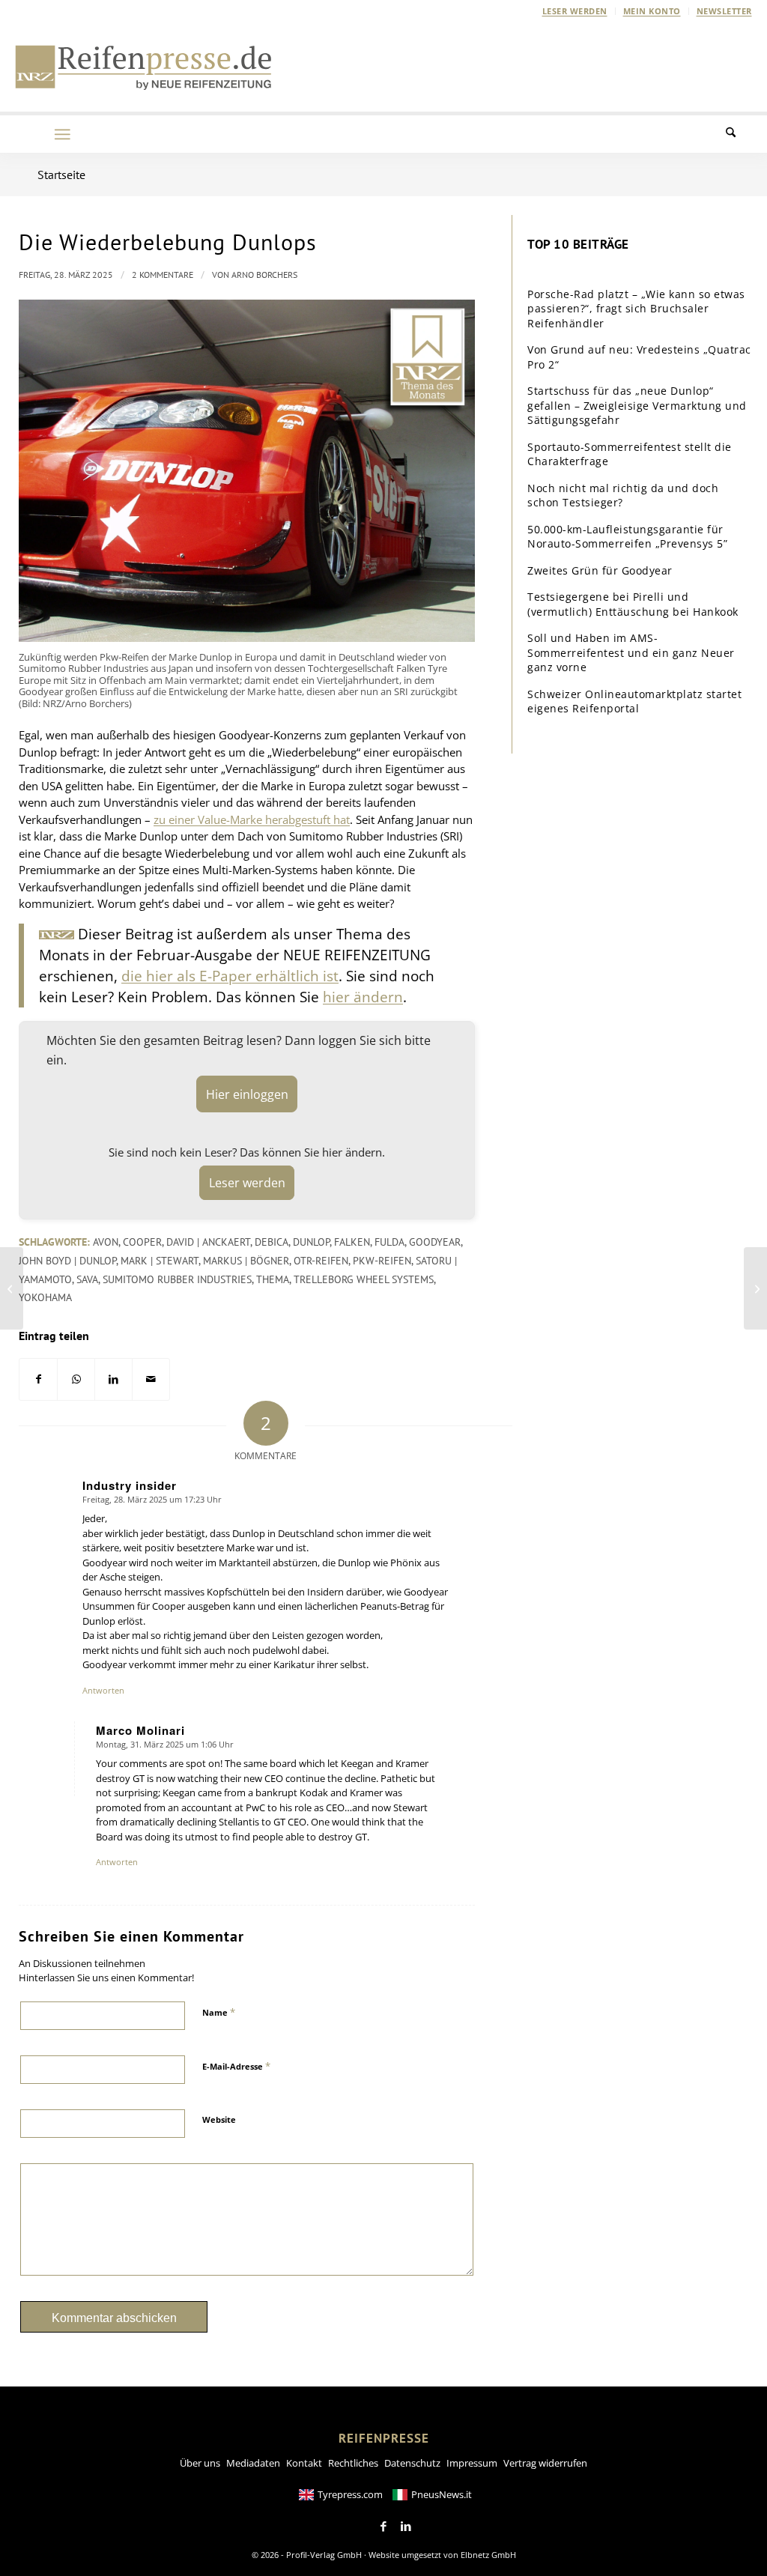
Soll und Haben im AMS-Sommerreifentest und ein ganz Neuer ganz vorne (631, 652)
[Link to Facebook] (383, 2527)
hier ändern (363, 997)
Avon (106, 1242)
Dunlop (311, 1242)
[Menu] (62, 134)
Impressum (472, 2463)
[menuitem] (575, 11)
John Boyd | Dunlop (67, 1261)
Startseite (61, 175)
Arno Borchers (264, 275)
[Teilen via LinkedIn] (113, 1379)
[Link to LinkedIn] (406, 2527)
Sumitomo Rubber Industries (177, 1279)
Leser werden (575, 11)
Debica (272, 1242)
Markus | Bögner (246, 1261)
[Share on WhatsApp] (76, 1379)
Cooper (142, 1242)
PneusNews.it (442, 2494)
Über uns (200, 2463)
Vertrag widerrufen (545, 2463)
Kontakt (304, 2463)
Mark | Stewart (160, 1261)
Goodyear (435, 1242)
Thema (273, 1279)
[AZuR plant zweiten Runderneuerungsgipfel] (755, 1288)
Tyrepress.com (350, 2494)
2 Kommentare (163, 275)
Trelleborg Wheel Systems (364, 1279)
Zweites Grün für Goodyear (600, 570)
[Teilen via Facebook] (38, 1379)
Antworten (103, 1690)
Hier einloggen (247, 1094)
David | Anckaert (208, 1242)
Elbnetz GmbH (488, 2555)
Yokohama (45, 1297)
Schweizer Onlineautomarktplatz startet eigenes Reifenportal (634, 701)
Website (219, 2119)
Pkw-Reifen (382, 1261)
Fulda (389, 1242)
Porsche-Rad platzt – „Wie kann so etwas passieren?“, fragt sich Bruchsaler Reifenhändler (636, 309)
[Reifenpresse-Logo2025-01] (144, 67)
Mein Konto (652, 11)
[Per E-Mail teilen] (151, 1379)
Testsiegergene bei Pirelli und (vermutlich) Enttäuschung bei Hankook (633, 604)
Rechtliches (353, 2463)
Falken (352, 1242)
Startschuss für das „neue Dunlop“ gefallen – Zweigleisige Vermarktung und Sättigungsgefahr (637, 405)
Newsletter (724, 11)
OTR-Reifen (321, 1261)
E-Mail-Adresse (236, 2066)
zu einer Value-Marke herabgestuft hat (252, 819)
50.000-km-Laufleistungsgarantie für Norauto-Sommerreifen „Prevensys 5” (627, 537)
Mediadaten (253, 2463)
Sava (87, 1279)
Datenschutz (412, 2463)
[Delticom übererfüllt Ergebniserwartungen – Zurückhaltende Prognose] (12, 1288)
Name (219, 2012)
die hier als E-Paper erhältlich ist (230, 976)
